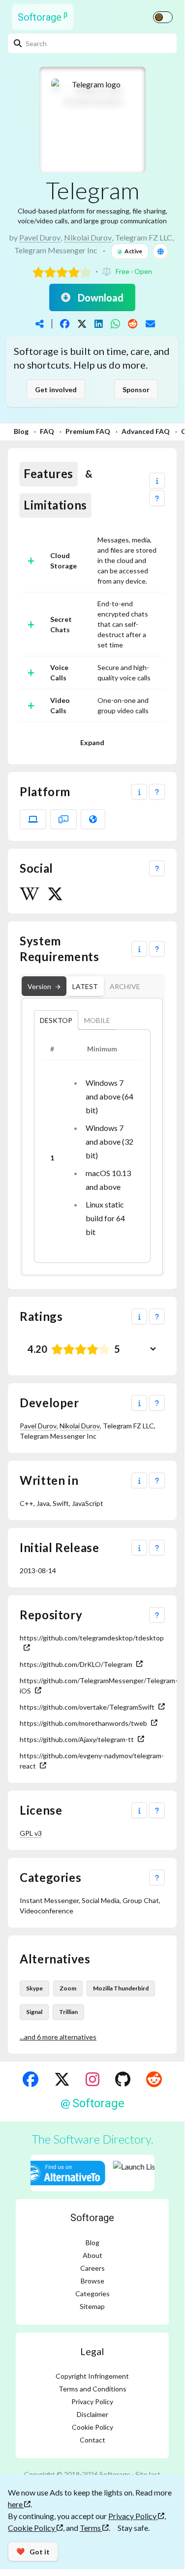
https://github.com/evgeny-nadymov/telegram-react (92, 1761)
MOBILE (97, 1020)
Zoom (68, 1988)
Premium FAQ (88, 431)
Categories (92, 2294)
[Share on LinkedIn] (99, 324)
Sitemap (92, 2306)
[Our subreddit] (154, 2079)
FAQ (47, 431)
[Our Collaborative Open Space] (123, 2079)
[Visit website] (160, 251)
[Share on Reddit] (133, 324)
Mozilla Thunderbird (121, 1988)
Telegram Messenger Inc (56, 250)
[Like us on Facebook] (31, 2079)
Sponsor (136, 389)
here (16, 2504)
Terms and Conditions (92, 2389)
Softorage (92, 2218)
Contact (92, 2440)
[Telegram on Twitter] (55, 894)
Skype (34, 1988)
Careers (92, 2268)
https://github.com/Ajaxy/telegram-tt (77, 1739)
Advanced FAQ (146, 431)
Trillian (68, 2012)
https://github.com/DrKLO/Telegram (76, 1664)
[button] (157, 481)
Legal (92, 2351)
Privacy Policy (92, 2402)
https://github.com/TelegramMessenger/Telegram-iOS (92, 1686)
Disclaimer (92, 2414)
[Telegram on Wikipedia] (30, 894)
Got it (33, 2551)
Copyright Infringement (92, 2376)
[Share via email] (150, 324)
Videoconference (46, 1911)
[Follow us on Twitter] (62, 2079)
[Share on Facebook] (65, 324)
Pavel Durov (40, 237)
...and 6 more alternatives (58, 2037)
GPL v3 (31, 1833)
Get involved (56, 389)
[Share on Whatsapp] (115, 324)
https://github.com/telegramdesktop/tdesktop (92, 1638)
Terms (91, 2528)
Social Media (101, 1900)
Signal (34, 2012)
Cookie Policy (92, 2427)
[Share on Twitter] (82, 324)
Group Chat (141, 1900)
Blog (21, 431)
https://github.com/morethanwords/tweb (83, 1723)
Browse (92, 2281)
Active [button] (133, 251)
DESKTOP (56, 1020)
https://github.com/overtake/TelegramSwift (87, 1707)
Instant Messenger (49, 1900)
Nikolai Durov (88, 237)
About (92, 2255)
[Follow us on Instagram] (92, 2079)
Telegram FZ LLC (144, 237)
